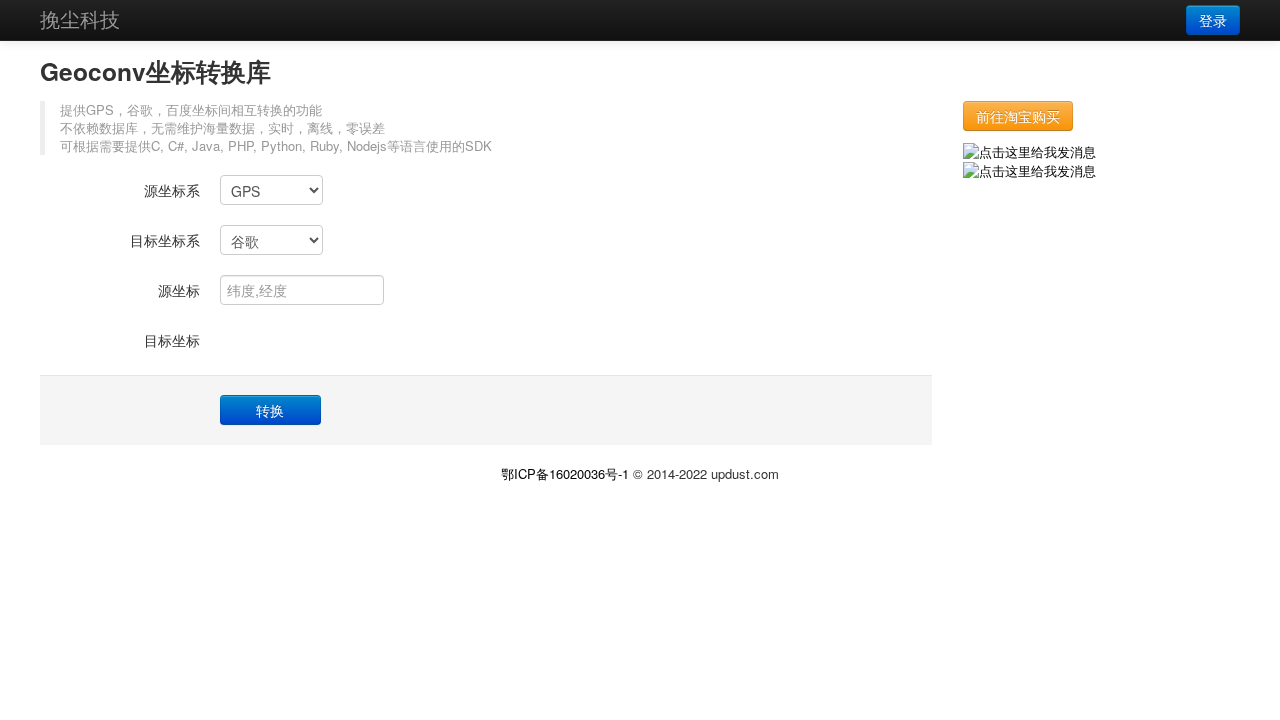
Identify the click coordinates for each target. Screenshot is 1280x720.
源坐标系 (172, 190)
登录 (1213, 20)
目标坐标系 (165, 240)
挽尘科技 (80, 18)
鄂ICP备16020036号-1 (565, 473)
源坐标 (179, 290)
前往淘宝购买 (1018, 116)
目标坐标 (172, 340)
